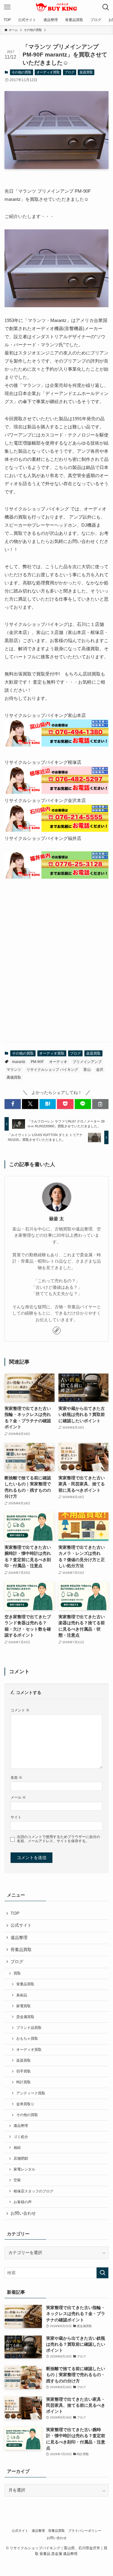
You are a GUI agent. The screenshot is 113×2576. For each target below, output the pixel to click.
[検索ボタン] (106, 7)
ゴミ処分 (21, 2137)
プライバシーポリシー (85, 2531)
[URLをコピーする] (100, 1104)
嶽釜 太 (56, 1219)
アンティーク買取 (31, 2093)
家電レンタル (24, 2169)
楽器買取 (86, 72)
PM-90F (37, 1062)
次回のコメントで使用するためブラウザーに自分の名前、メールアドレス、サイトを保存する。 (58, 1839)
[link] (57, 1331)
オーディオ (58, 1062)
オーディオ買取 (48, 72)
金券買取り (25, 2104)
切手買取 (24, 2071)
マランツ (14, 1070)
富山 (87, 1070)
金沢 (100, 1070)
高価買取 (14, 1077)
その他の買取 (21, 72)
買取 (17, 1973)
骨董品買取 (21, 1950)
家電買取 (24, 2006)
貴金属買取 (25, 2017)
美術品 (22, 1995)
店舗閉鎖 (21, 2158)
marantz (19, 1062)
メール (18, 1797)
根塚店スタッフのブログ (33, 2191)
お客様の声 (23, 2202)
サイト (16, 1817)
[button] (13, 1104)
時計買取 (24, 2082)
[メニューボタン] (7, 7)
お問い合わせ (23, 2213)
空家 (17, 2180)
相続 (17, 2148)
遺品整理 (19, 1938)
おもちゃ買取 (27, 2038)
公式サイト (21, 1925)
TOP (15, 1913)
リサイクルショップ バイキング (52, 1070)
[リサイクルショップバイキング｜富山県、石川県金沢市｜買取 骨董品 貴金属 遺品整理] (56, 7)
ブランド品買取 (29, 2028)
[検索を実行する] (102, 2273)
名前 (16, 1778)
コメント (20, 1710)
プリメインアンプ (87, 1062)
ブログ (69, 72)
